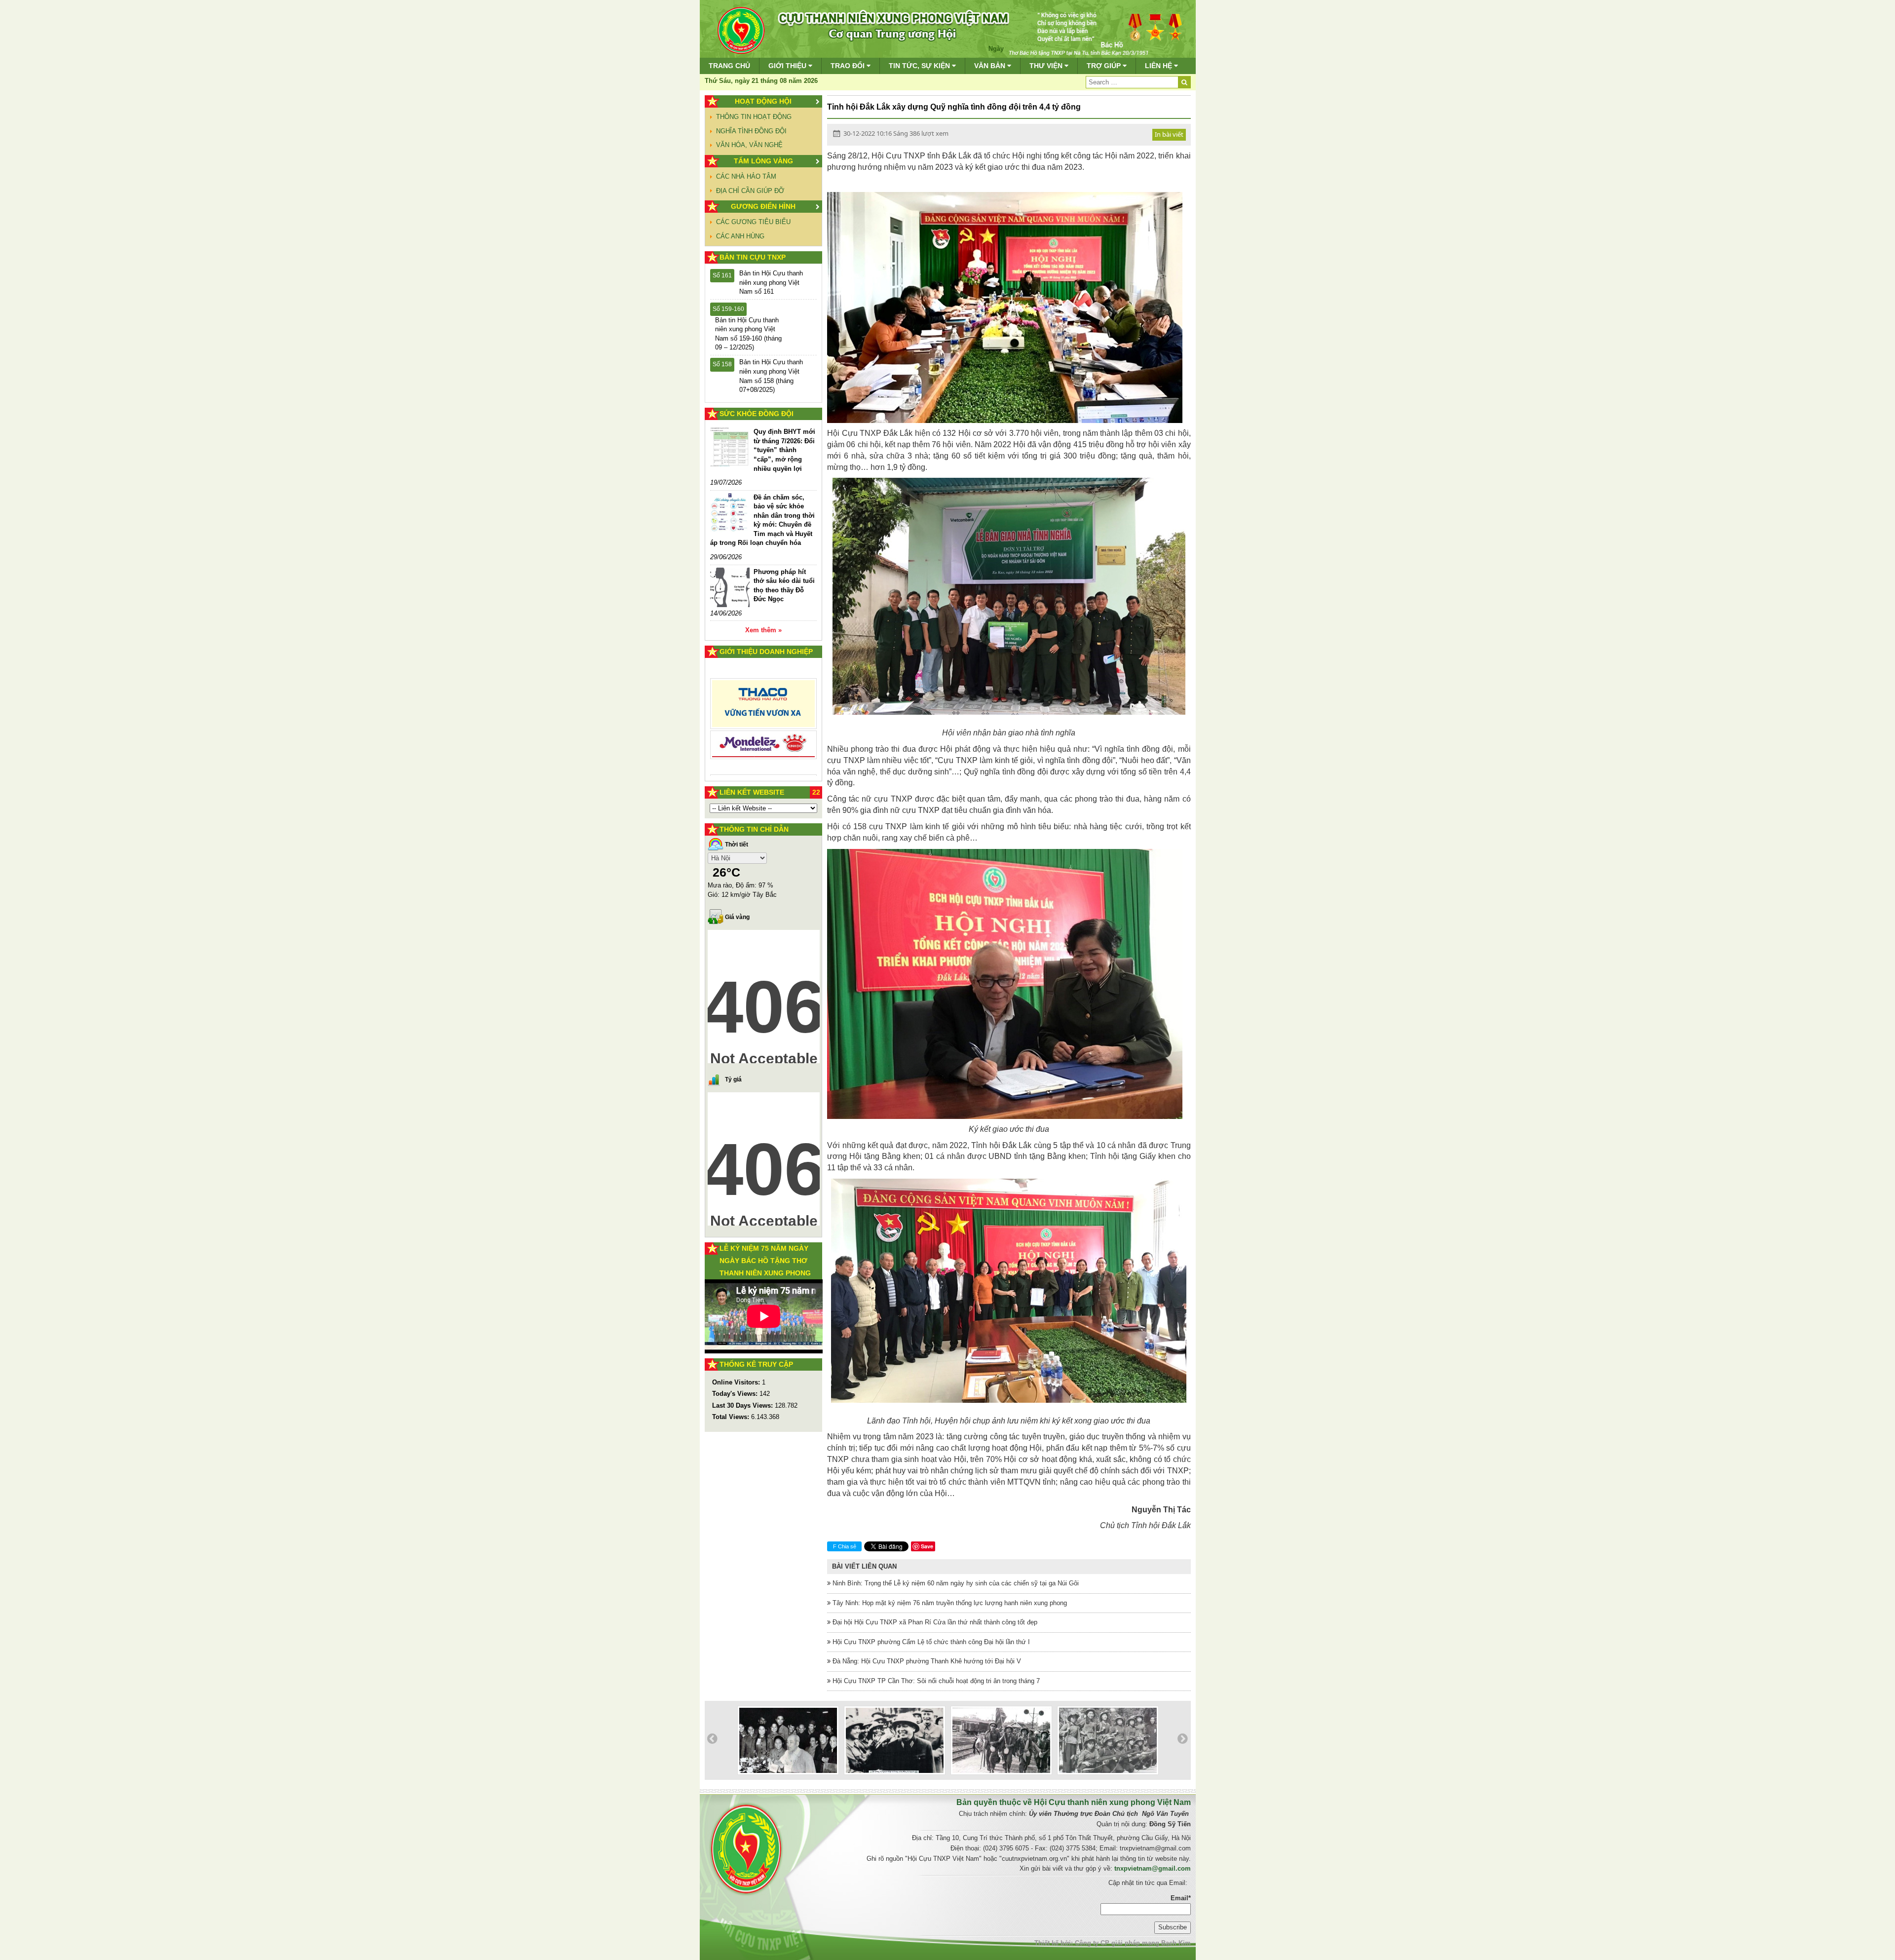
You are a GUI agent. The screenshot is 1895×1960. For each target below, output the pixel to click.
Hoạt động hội (763, 101)
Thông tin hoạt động (754, 117)
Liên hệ (1159, 66)
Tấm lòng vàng (763, 161)
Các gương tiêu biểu (753, 222)
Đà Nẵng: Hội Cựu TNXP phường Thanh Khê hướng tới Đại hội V (926, 1661)
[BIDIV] (764, 734)
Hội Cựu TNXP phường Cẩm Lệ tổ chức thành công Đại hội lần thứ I (930, 1642)
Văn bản (991, 66)
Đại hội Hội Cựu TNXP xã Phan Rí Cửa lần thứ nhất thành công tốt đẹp (934, 1622)
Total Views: (732, 1417)
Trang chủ (729, 66)
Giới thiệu (788, 66)
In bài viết (1169, 134)
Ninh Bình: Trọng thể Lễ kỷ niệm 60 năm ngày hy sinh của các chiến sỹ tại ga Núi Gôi (955, 1583)
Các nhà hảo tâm (746, 176)
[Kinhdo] (764, 708)
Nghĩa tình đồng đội (751, 131)
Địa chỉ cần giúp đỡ (750, 191)
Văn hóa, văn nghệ (749, 145)
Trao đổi (849, 66)
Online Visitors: (737, 1382)
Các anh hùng (740, 236)
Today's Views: (736, 1394)
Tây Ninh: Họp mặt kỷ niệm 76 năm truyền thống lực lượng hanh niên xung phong (949, 1603)
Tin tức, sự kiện (920, 66)
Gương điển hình (763, 206)
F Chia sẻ (845, 1546)
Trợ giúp (1105, 66)
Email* (1181, 1898)
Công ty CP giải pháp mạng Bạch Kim (1133, 1943)
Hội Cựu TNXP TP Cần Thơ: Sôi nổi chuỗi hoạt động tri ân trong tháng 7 (935, 1681)
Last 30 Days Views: (743, 1405)
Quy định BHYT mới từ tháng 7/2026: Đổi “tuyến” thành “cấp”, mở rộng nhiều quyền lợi (784, 450)
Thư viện (1047, 66)
